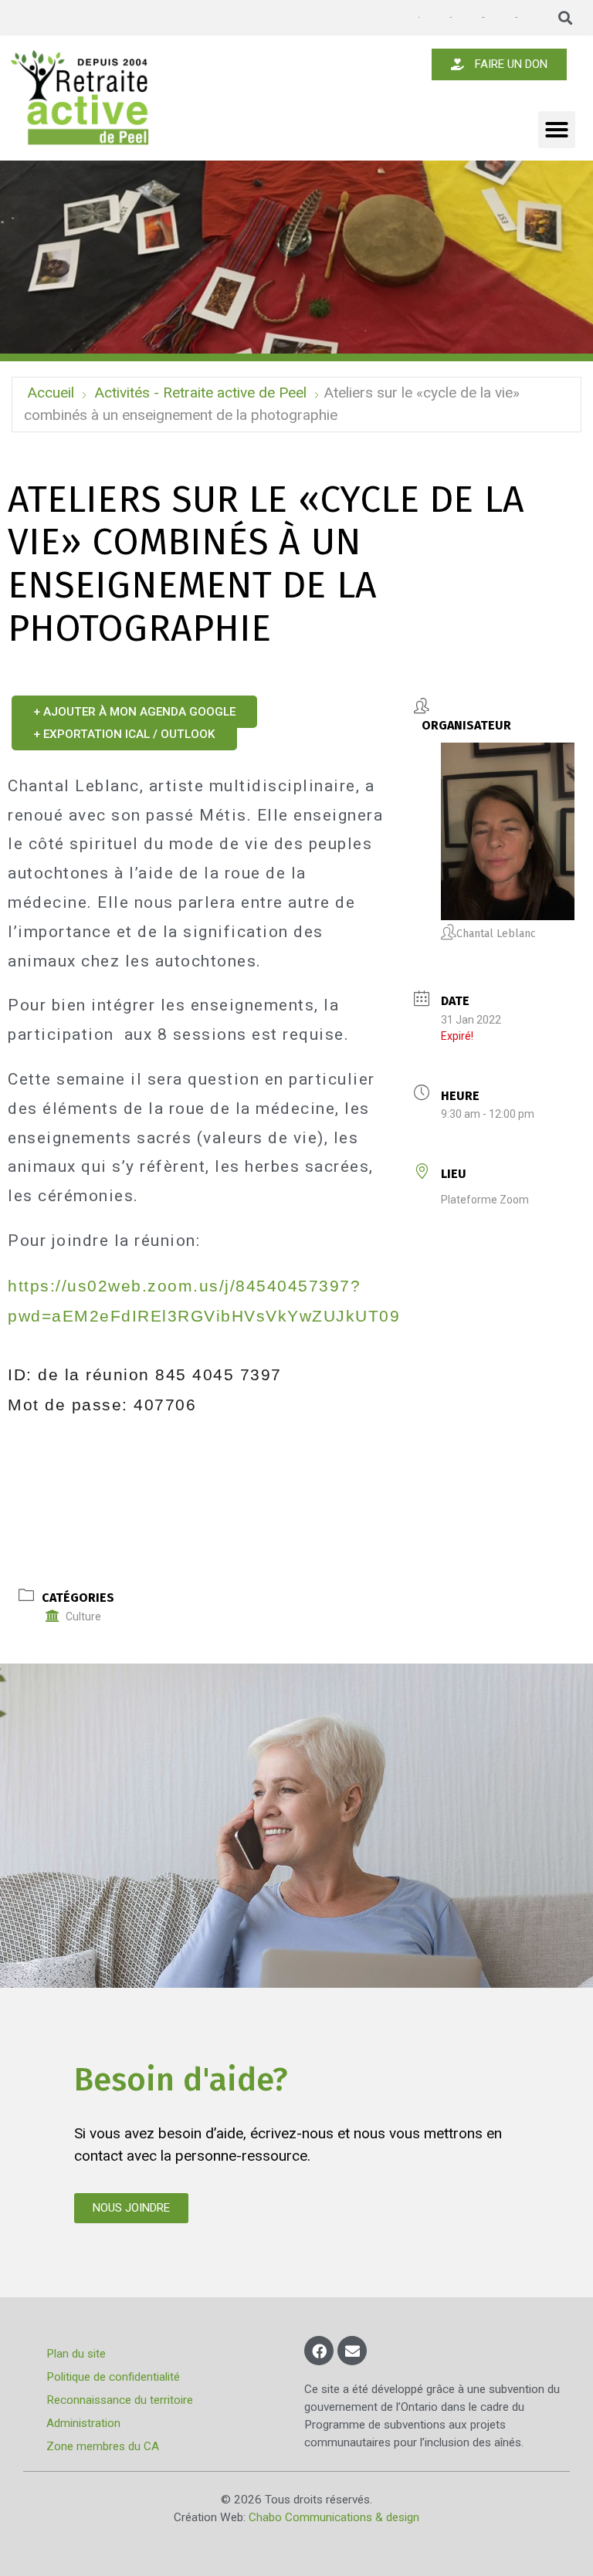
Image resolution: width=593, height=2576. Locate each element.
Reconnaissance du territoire (120, 2400)
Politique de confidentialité (113, 2377)
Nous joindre (516, 17)
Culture (83, 1616)
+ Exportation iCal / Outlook (124, 734)
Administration (83, 2423)
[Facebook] (319, 2351)
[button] (566, 18)
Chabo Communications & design (334, 2517)
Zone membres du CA (103, 2446)
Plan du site (76, 2354)
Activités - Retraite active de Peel (200, 393)
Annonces (418, 18)
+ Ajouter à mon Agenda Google (134, 712)
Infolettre (450, 17)
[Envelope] (352, 2351)
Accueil (51, 393)
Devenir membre (483, 17)
